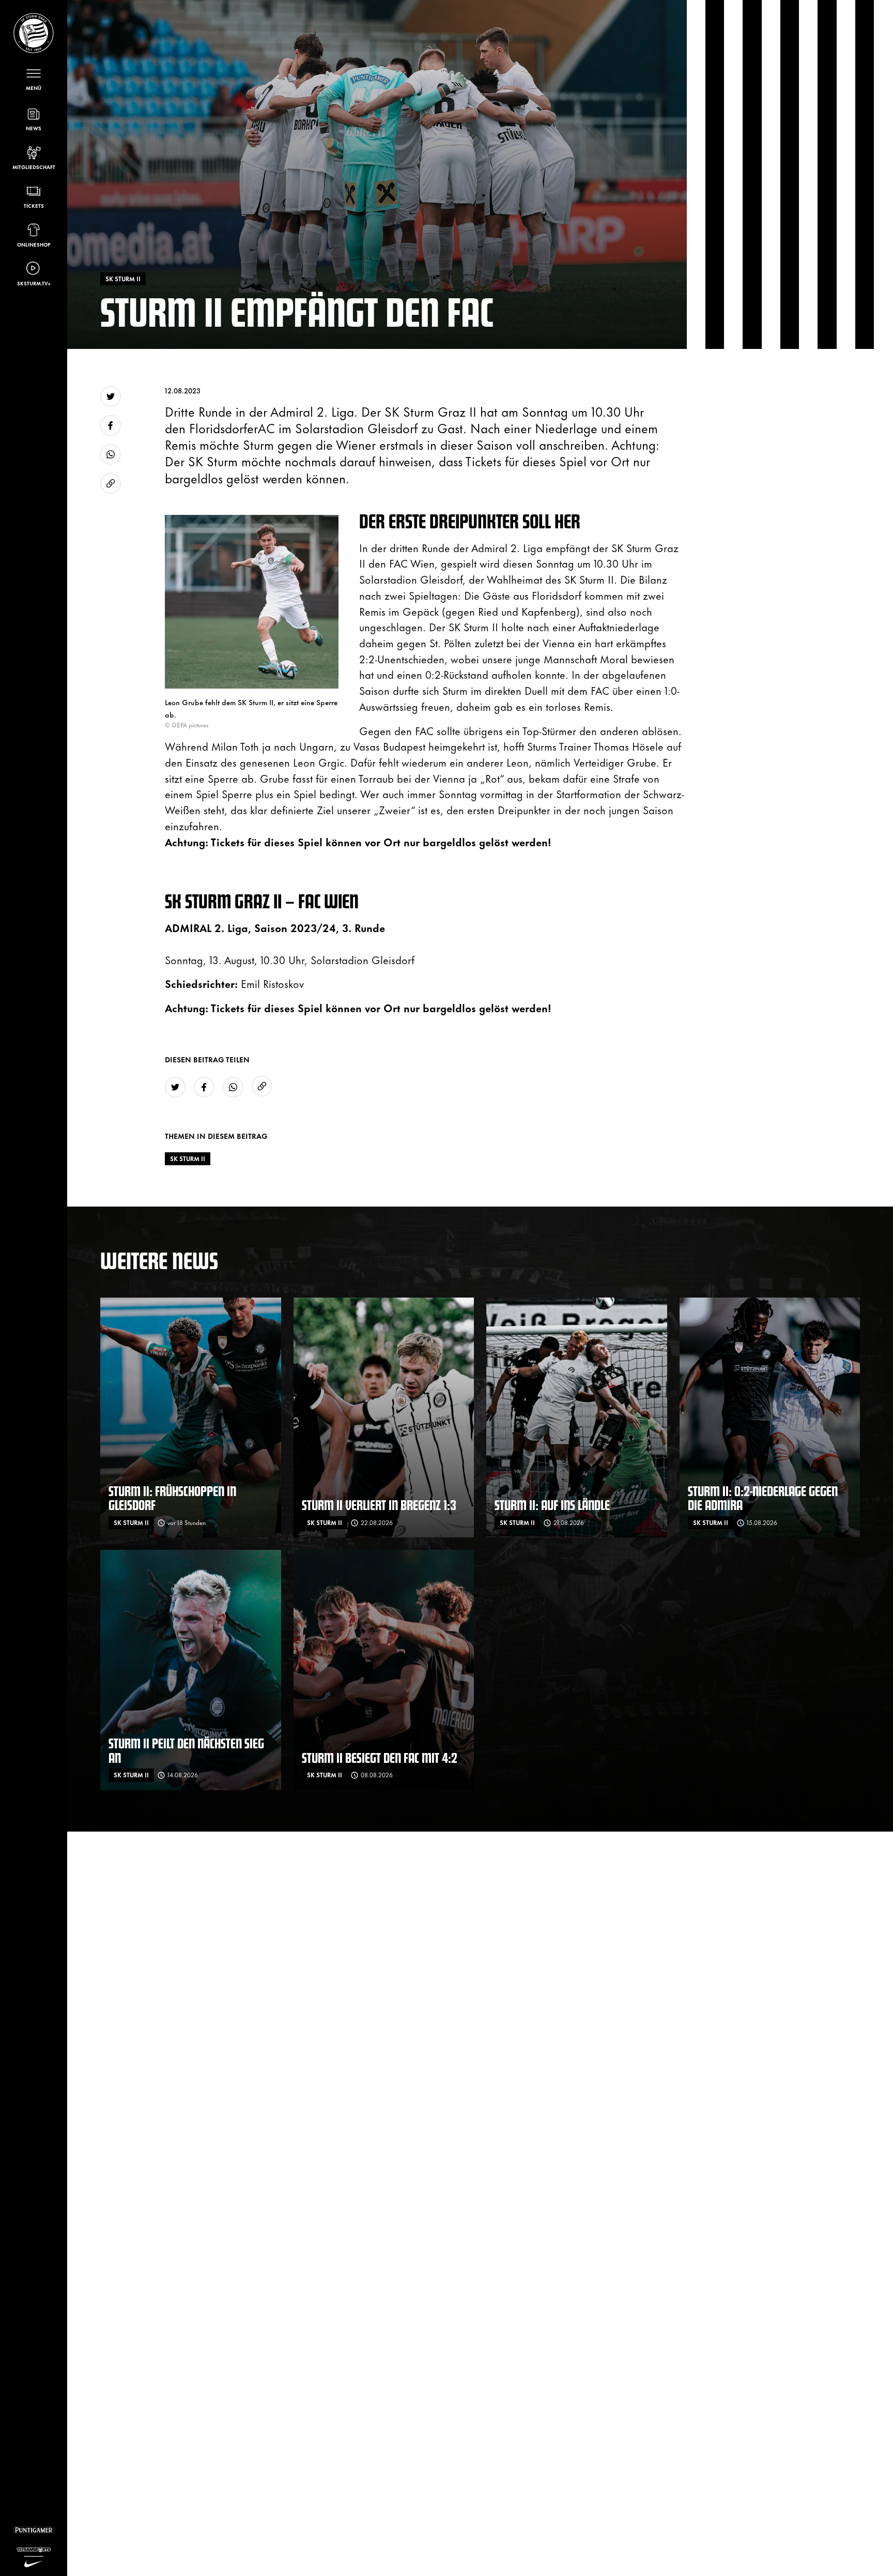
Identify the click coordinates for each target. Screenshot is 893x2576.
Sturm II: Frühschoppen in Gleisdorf (172, 1498)
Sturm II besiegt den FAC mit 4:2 (380, 1757)
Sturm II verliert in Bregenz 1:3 (379, 1505)
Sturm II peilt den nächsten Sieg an (186, 1750)
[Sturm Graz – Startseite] (34, 33)
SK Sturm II (188, 1159)
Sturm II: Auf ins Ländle (552, 1505)
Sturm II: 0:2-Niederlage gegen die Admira (763, 1498)
